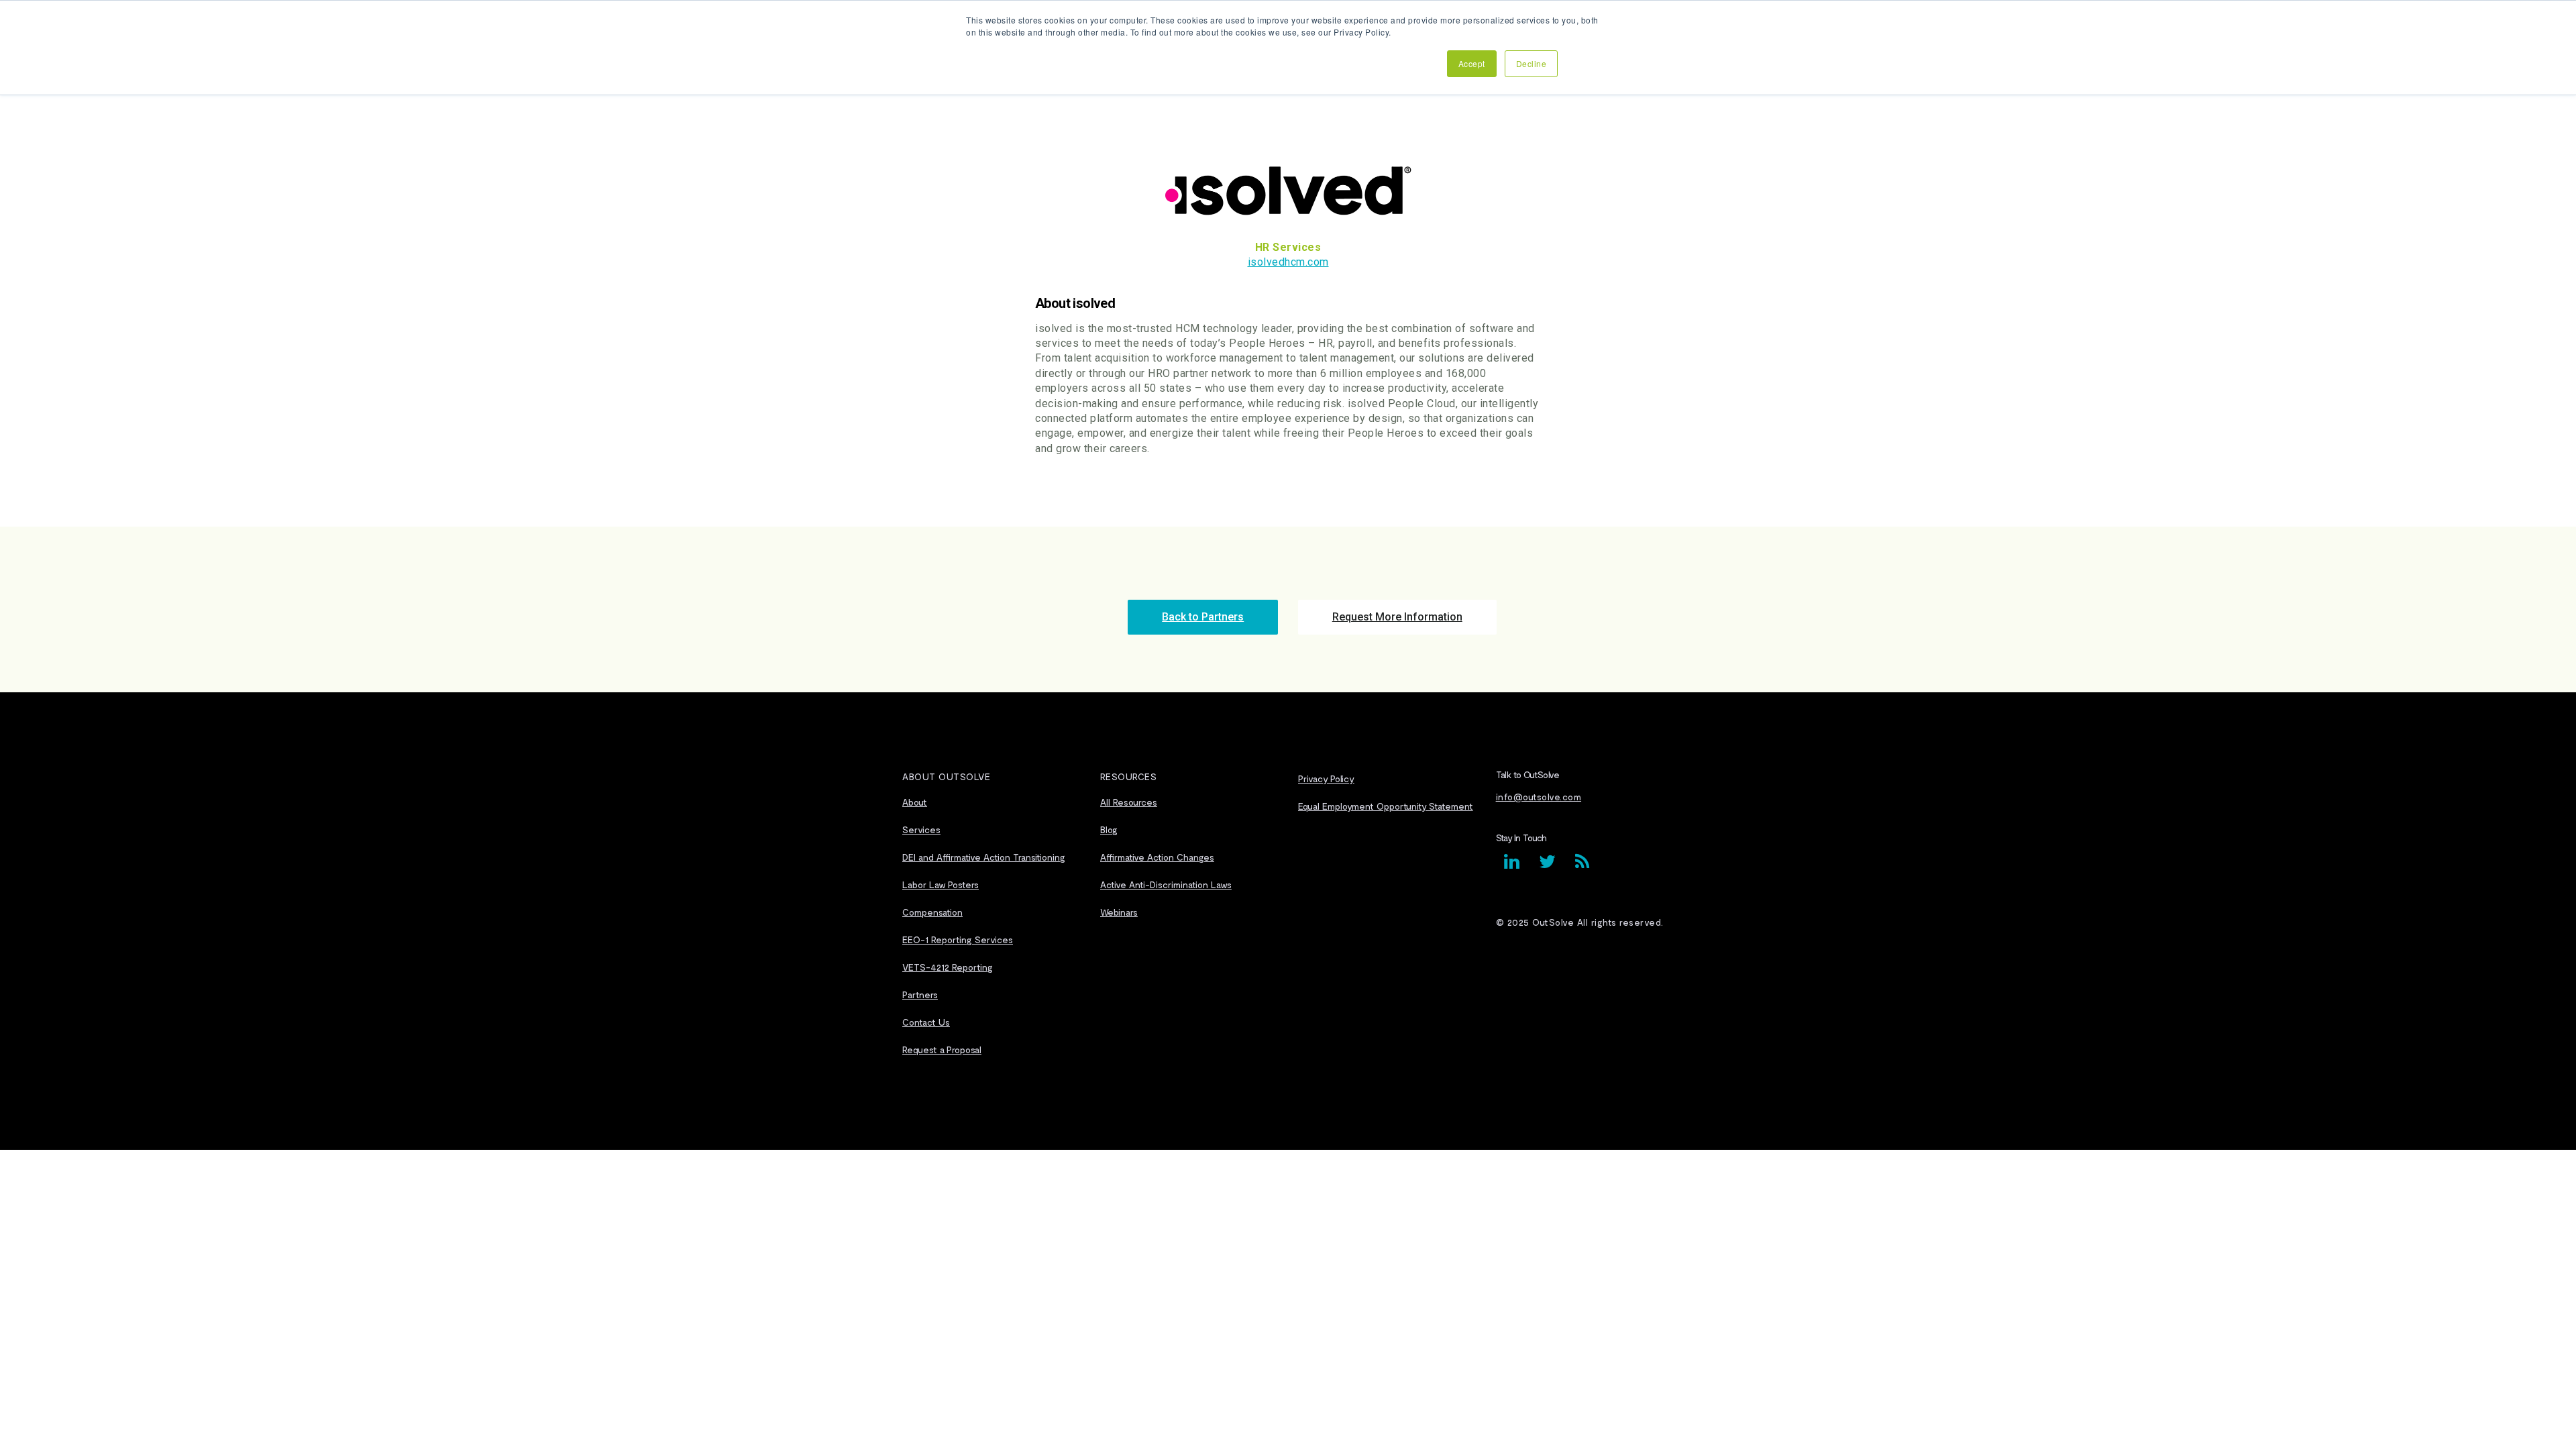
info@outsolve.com (1539, 797)
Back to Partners (1203, 617)
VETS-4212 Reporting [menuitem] (948, 967)
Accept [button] (1472, 63)
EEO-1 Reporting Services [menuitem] (958, 940)
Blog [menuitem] (1109, 829)
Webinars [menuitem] (1119, 912)
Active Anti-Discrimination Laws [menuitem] (1166, 884)
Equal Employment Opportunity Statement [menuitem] (1386, 806)
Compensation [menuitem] (932, 912)
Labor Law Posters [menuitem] (941, 884)
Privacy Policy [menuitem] (1326, 779)
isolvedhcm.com (1288, 262)
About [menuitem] (915, 802)
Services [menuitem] (921, 829)
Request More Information (1397, 617)
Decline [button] (1532, 63)
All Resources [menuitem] (1129, 802)
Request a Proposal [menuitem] (942, 1050)
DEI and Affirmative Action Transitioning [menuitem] (984, 857)
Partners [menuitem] (920, 995)
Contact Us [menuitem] (926, 1022)
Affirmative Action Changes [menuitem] (1157, 857)
